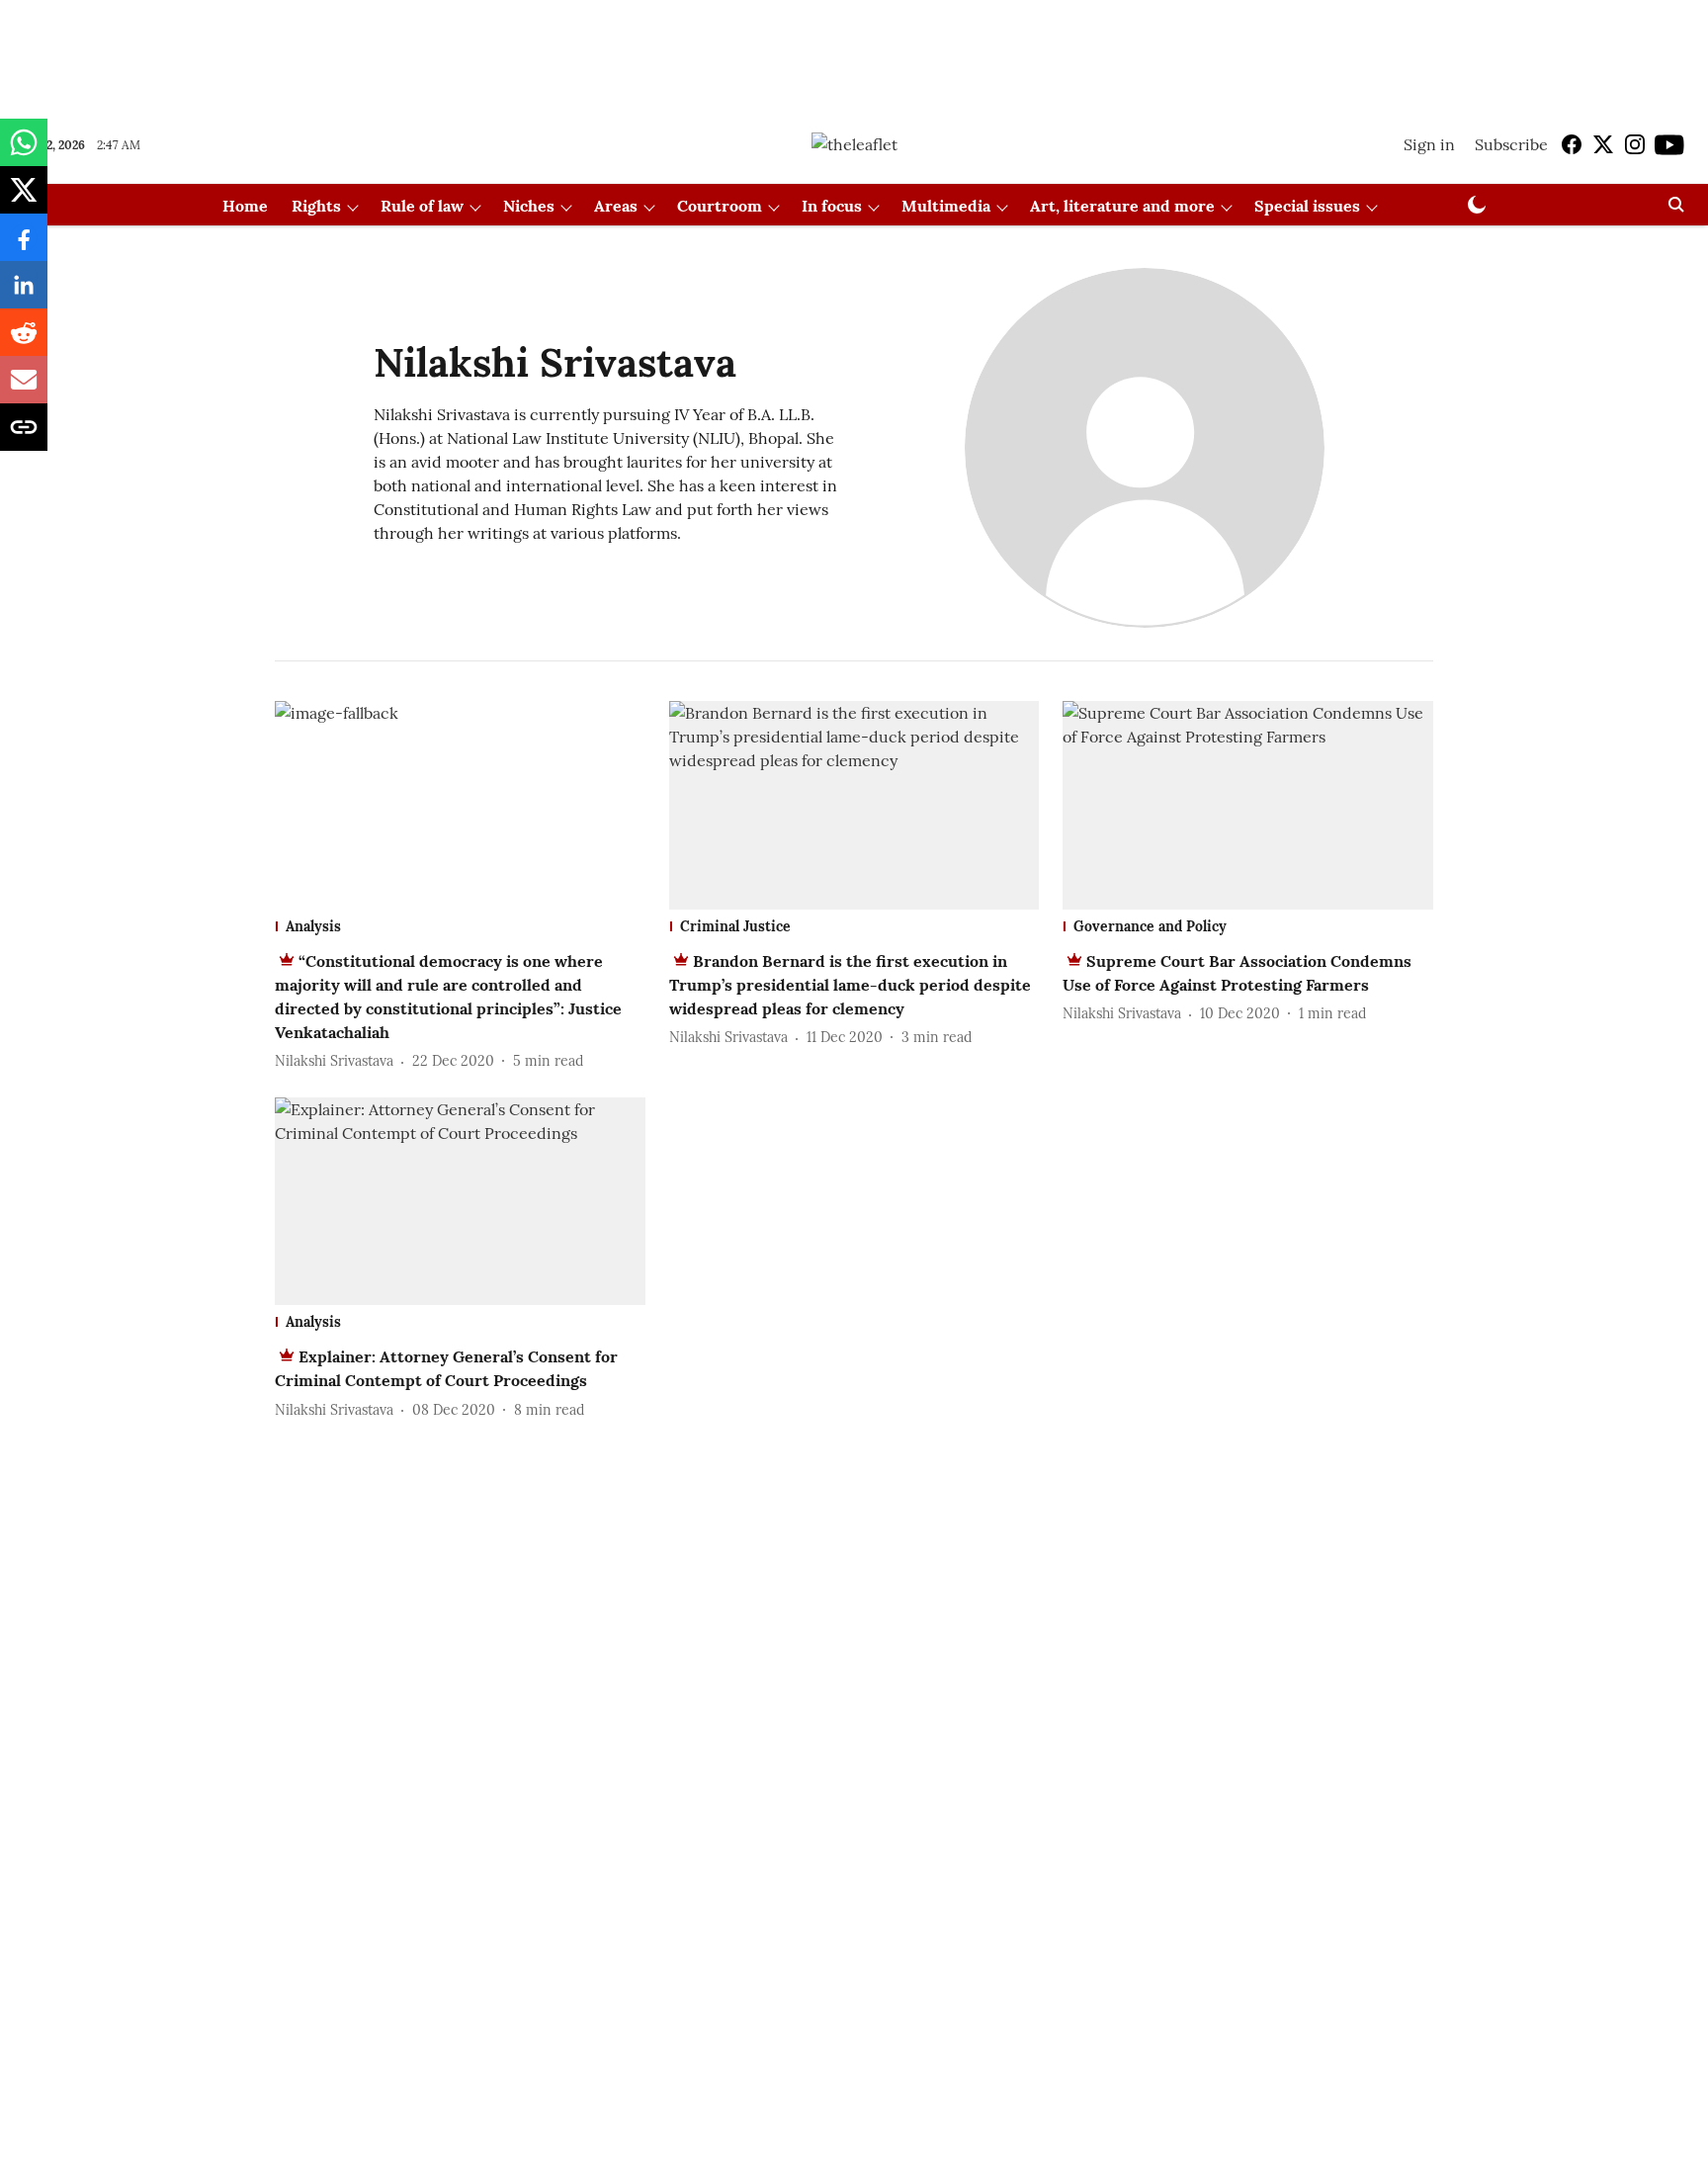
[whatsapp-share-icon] (24, 152)
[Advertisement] (854, 52)
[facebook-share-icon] (24, 247)
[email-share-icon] (24, 390)
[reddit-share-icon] (24, 342)
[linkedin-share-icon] (24, 295)
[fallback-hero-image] (460, 805)
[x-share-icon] (24, 200)
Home (245, 206)
